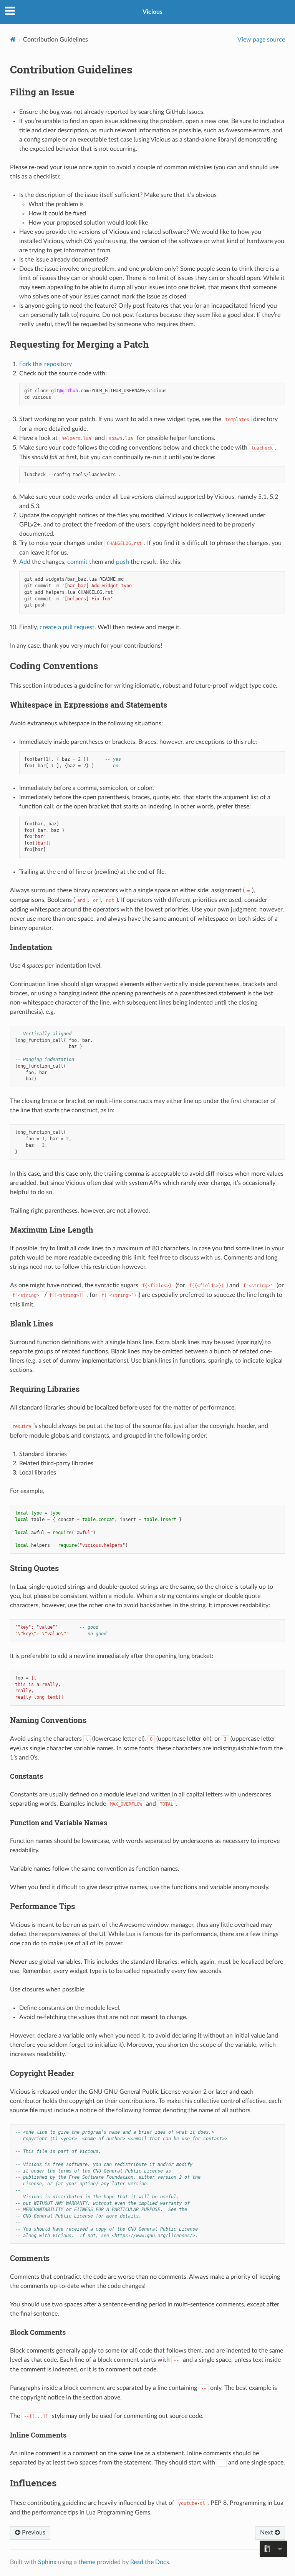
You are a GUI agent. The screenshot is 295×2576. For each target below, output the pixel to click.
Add (25, 562)
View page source (261, 40)
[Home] (13, 39)
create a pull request (67, 627)
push (123, 562)
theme (87, 2562)
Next (267, 2533)
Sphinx (47, 2562)
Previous (33, 2533)
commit (77, 562)
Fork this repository (46, 364)
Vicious (152, 12)
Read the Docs (150, 2562)
